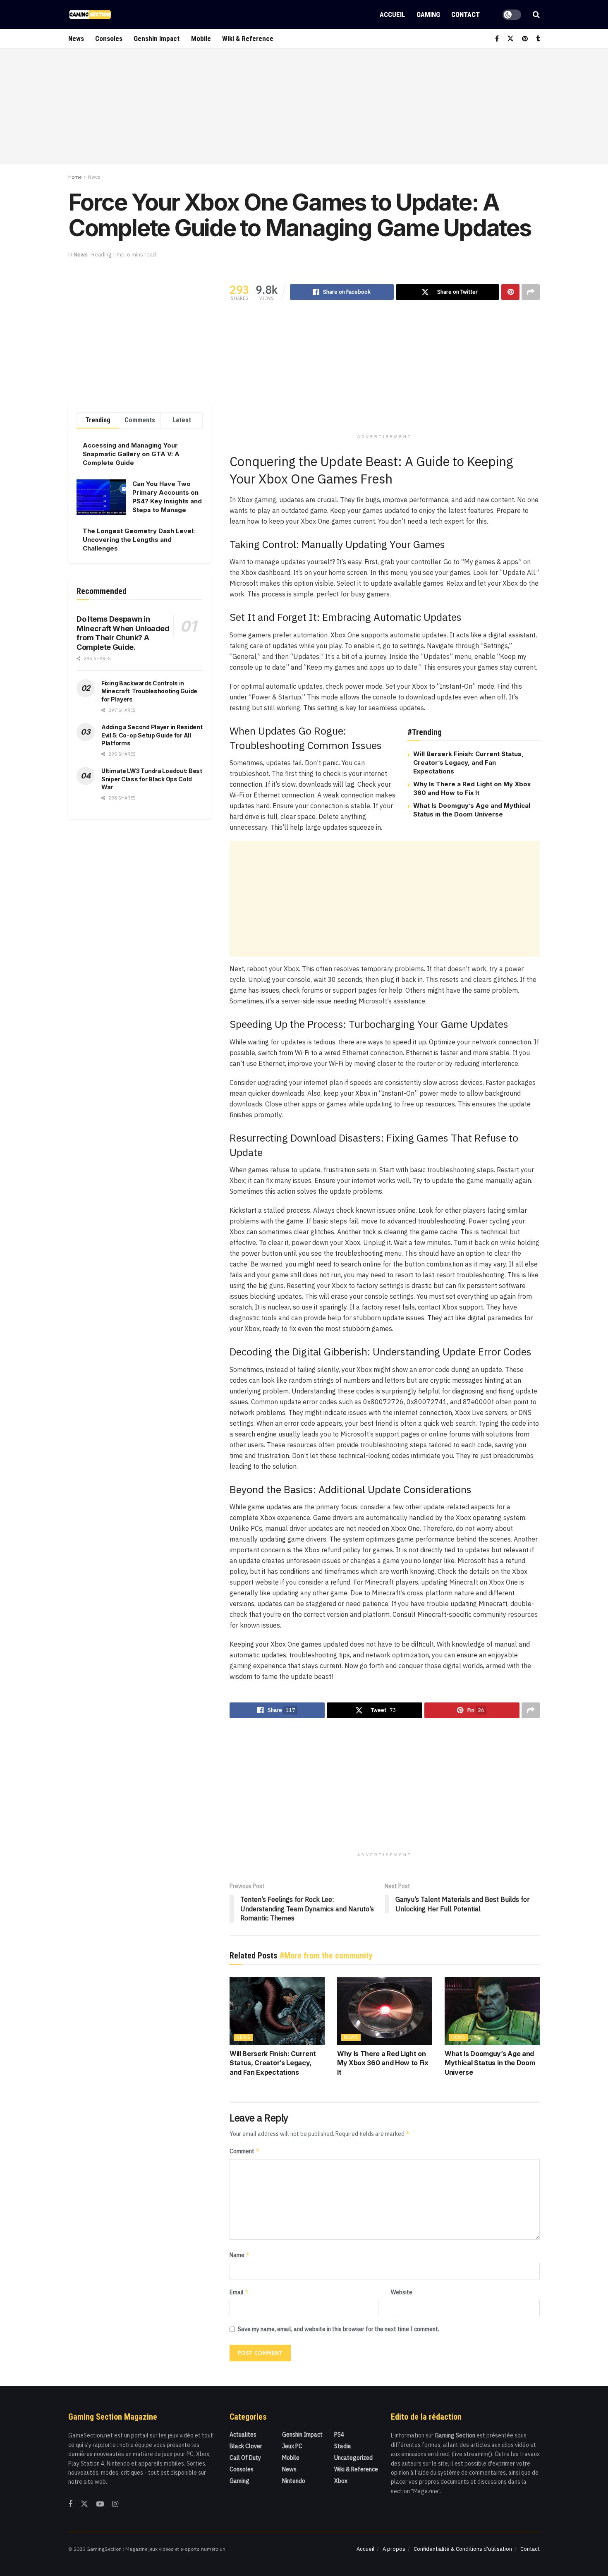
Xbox (341, 2481)
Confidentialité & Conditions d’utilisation (463, 2549)
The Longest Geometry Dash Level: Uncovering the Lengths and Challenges (139, 540)
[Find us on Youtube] (100, 2504)
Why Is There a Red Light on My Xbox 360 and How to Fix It (383, 2063)
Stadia (343, 2446)
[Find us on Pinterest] (525, 39)
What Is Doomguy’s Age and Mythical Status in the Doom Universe (490, 2063)
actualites (243, 2435)
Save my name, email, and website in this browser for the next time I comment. (339, 2329)
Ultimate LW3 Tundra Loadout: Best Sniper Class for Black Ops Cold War (152, 779)
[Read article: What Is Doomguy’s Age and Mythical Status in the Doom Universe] (492, 2011)
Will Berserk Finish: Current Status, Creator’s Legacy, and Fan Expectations (468, 763)
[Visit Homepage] (90, 14)
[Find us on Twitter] (510, 39)
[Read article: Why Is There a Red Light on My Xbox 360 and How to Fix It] (385, 2011)
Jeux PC (292, 2446)
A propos (394, 2549)
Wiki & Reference (248, 38)
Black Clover (246, 2446)
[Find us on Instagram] (115, 2504)
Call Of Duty (245, 2458)
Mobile (201, 38)
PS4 (339, 2435)
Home (75, 177)
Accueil (392, 14)
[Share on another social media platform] (531, 292)
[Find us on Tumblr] (538, 39)
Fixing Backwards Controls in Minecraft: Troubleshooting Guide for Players (149, 691)
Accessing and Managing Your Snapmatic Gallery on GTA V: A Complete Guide (131, 454)
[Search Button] (536, 14)
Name (240, 2255)
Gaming (428, 14)
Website (402, 2292)
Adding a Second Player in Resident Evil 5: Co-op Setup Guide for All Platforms (152, 735)
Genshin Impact (157, 38)
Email (239, 2292)
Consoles (109, 38)
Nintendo (294, 2481)
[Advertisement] (304, 106)
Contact (466, 14)
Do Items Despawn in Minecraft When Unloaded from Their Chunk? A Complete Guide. (123, 633)
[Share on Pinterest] (510, 292)
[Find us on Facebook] (497, 39)
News (76, 38)
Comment (245, 2151)
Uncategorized (353, 2458)
